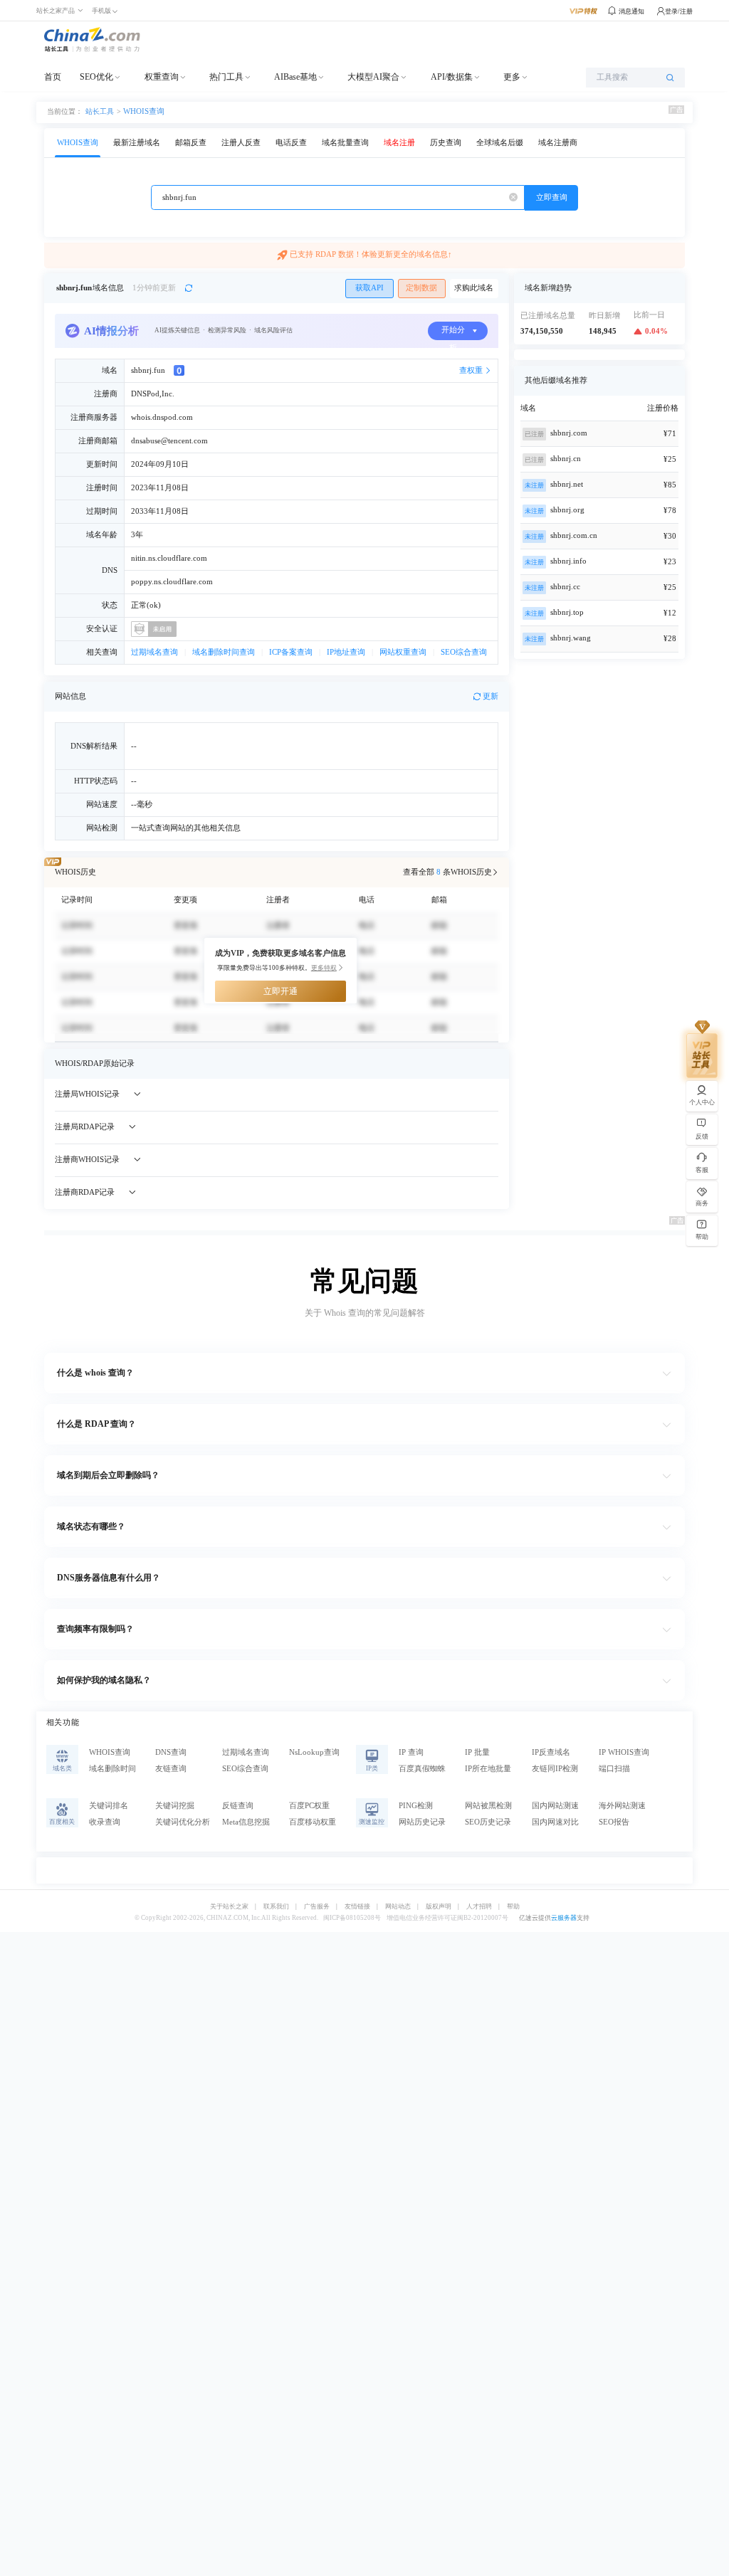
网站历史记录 (422, 1822)
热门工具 (226, 77)
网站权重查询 (403, 652)
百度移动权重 (313, 1822)
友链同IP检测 (555, 1769)
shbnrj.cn (566, 459)
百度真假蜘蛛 (422, 1769)
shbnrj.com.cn (574, 535)
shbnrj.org (567, 510)
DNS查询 (171, 1752)
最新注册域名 (137, 143)
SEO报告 (614, 1822)
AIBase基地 (295, 77)
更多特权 (324, 968)
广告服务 (317, 1907)
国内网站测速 (555, 1806)
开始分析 (453, 333)
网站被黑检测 (488, 1806)
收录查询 (105, 1822)
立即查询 (552, 197)
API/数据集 (452, 77)
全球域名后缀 (500, 143)
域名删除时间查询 (224, 652)
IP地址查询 (346, 652)
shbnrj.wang (571, 638)
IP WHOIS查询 (624, 1752)
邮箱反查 (191, 143)
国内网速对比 (555, 1822)
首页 (53, 77)
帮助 (513, 1907)
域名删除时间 (112, 1769)
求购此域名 (474, 288)
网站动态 (398, 1907)
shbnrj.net (567, 484)
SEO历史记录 (488, 1822)
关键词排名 (109, 1806)
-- (134, 781)
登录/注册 (679, 11)
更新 (491, 696)
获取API (369, 288)
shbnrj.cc (565, 587)
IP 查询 (411, 1752)
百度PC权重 (309, 1806)
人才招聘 (479, 1907)
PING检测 (416, 1806)
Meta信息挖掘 (246, 1822)
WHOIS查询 (144, 111)
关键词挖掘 (175, 1806)
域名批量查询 (345, 143)
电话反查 (291, 143)
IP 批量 (477, 1752)
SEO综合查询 (464, 652)
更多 (512, 77)
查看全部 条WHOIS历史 (447, 872)
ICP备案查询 (291, 652)
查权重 (471, 370)
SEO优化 (96, 77)
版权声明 (439, 1907)
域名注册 (399, 143)
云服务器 (564, 1918)
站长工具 (100, 111)
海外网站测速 (622, 1806)
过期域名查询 (154, 652)
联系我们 (276, 1907)
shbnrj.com (569, 433)
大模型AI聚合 (373, 77)
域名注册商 (558, 143)
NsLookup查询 (314, 1752)
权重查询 (162, 77)
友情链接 (357, 1907)
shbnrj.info (568, 561)
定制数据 (421, 288)
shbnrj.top (567, 612)
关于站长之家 (229, 1907)
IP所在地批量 (488, 1769)
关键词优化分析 (183, 1822)
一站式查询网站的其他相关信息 (186, 828)
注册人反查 (241, 143)
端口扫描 (614, 1769)
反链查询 (238, 1806)
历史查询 (446, 143)
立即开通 (280, 991)
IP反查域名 (551, 1752)
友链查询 (171, 1769)
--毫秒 (142, 804)
